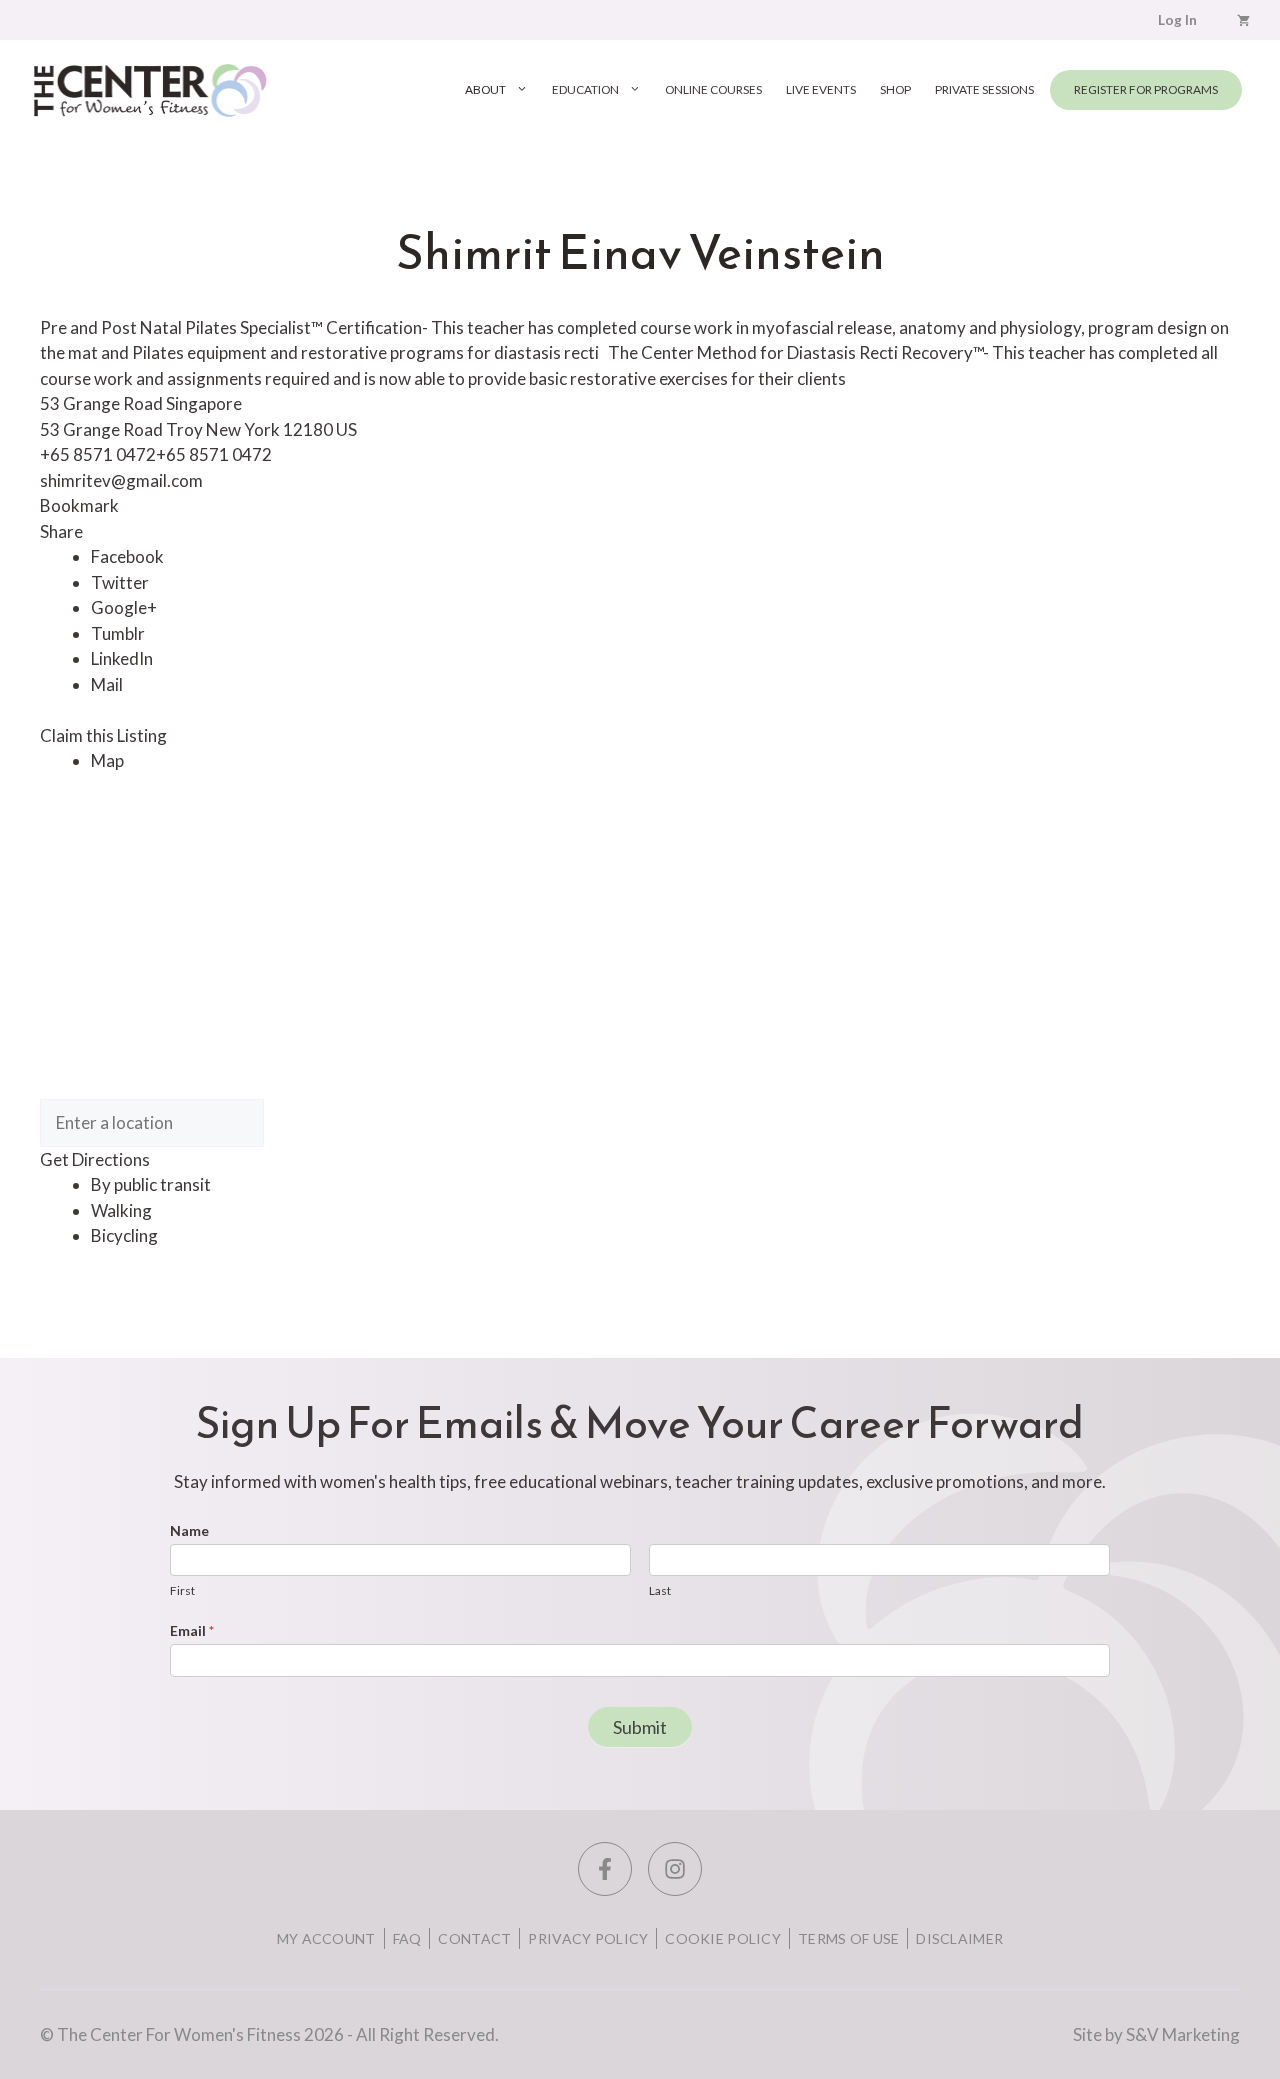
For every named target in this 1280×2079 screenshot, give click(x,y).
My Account (326, 1938)
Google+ (124, 607)
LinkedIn (122, 658)
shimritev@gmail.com (121, 480)
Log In (1177, 20)
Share (61, 531)
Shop (895, 89)
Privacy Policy (588, 1938)
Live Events (821, 89)
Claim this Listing (103, 735)
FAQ (407, 1938)
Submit (640, 1727)
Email (192, 1630)
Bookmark (79, 505)
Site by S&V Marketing (1156, 2034)
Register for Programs (1146, 89)
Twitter (120, 582)
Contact (474, 1938)
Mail (107, 684)
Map (107, 760)
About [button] (485, 89)
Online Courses (713, 89)
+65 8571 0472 (214, 454)
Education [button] (585, 89)
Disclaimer (959, 1938)
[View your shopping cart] (1243, 20)
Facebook (127, 556)
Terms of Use (848, 1938)
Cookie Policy (723, 1938)
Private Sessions (984, 89)
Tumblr (118, 633)
